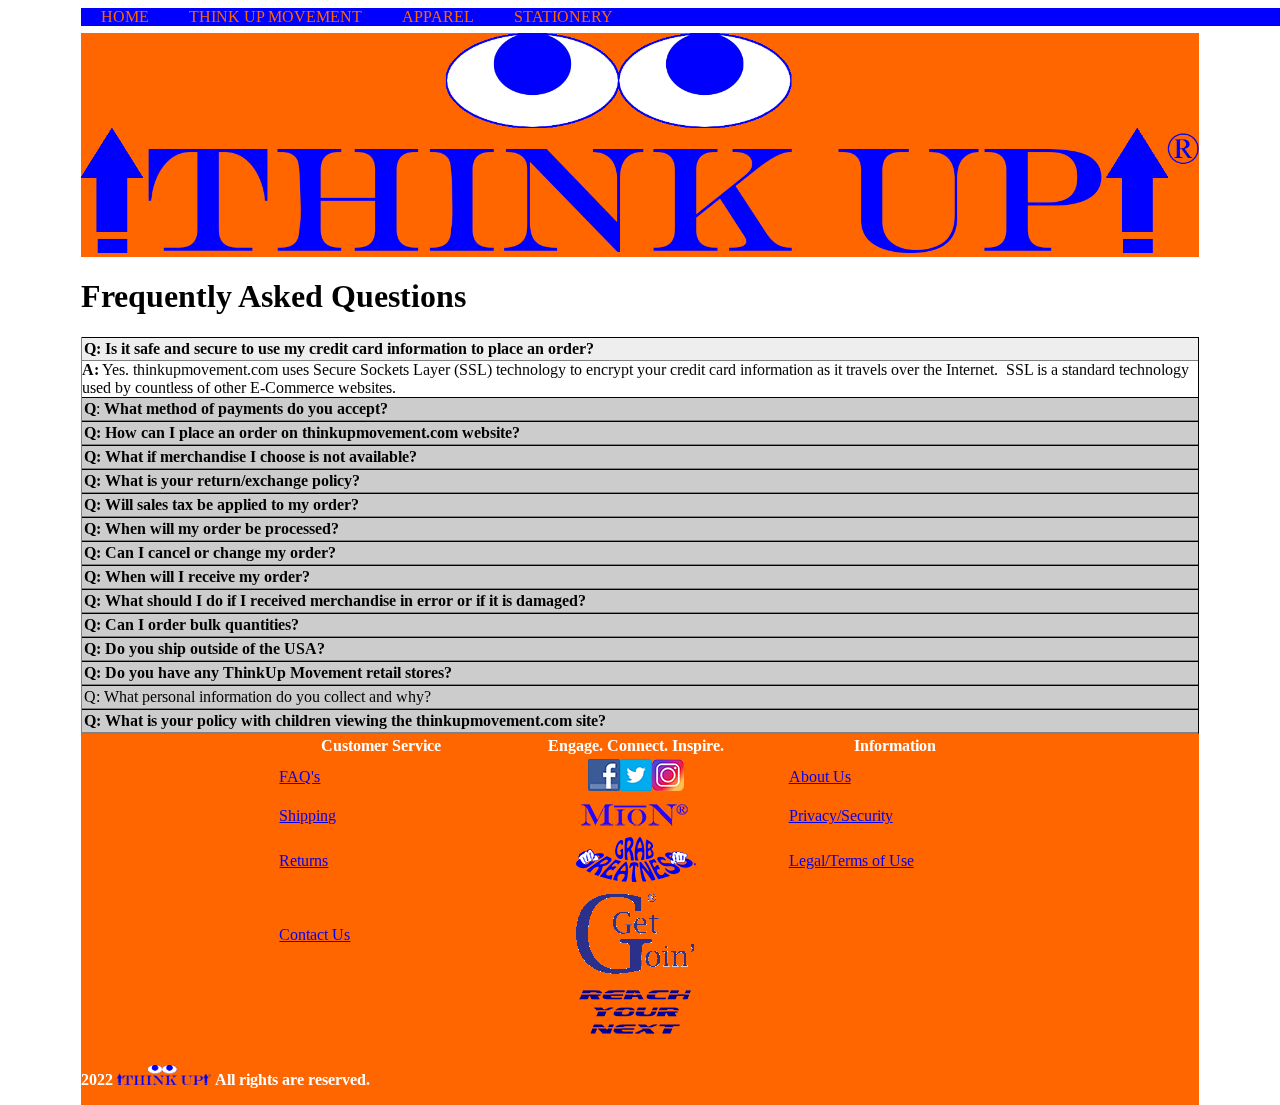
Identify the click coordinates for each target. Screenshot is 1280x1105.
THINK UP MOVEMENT (275, 16)
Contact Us (314, 934)
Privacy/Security (841, 815)
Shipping (307, 815)
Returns (303, 860)
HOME (125, 16)
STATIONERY (563, 16)
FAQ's (299, 776)
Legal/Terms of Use (851, 860)
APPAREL (438, 16)
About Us (820, 776)
